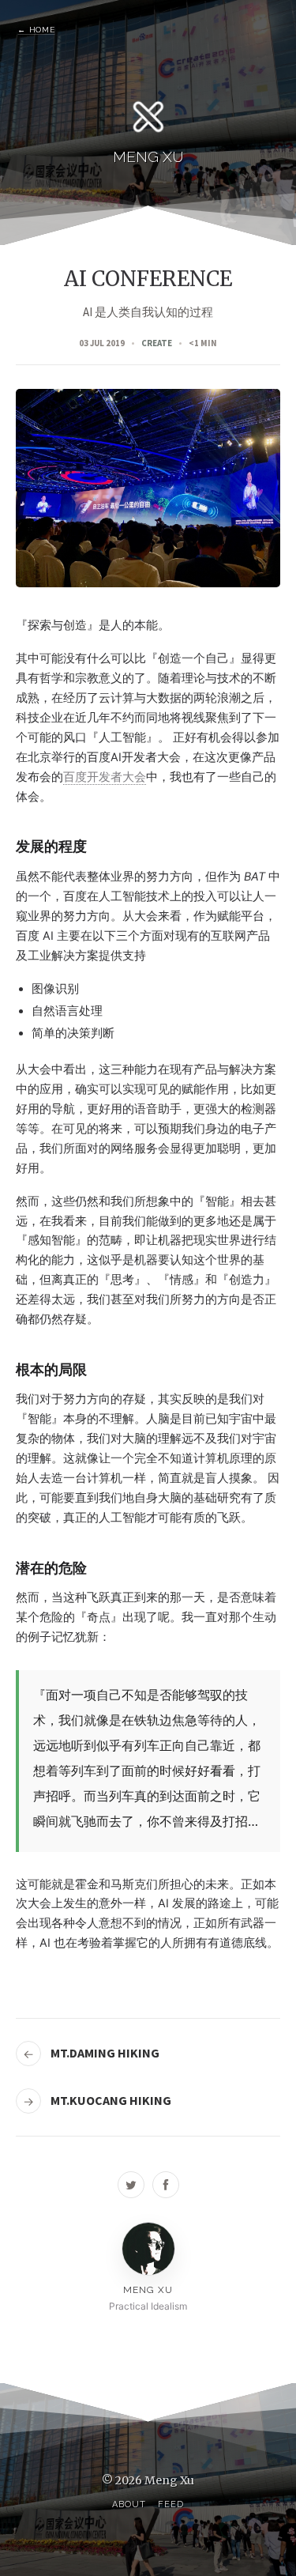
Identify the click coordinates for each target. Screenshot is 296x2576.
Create (157, 343)
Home (36, 30)
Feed (170, 2504)
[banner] (148, 128)
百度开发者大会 (105, 777)
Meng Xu (169, 2480)
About (129, 2504)
